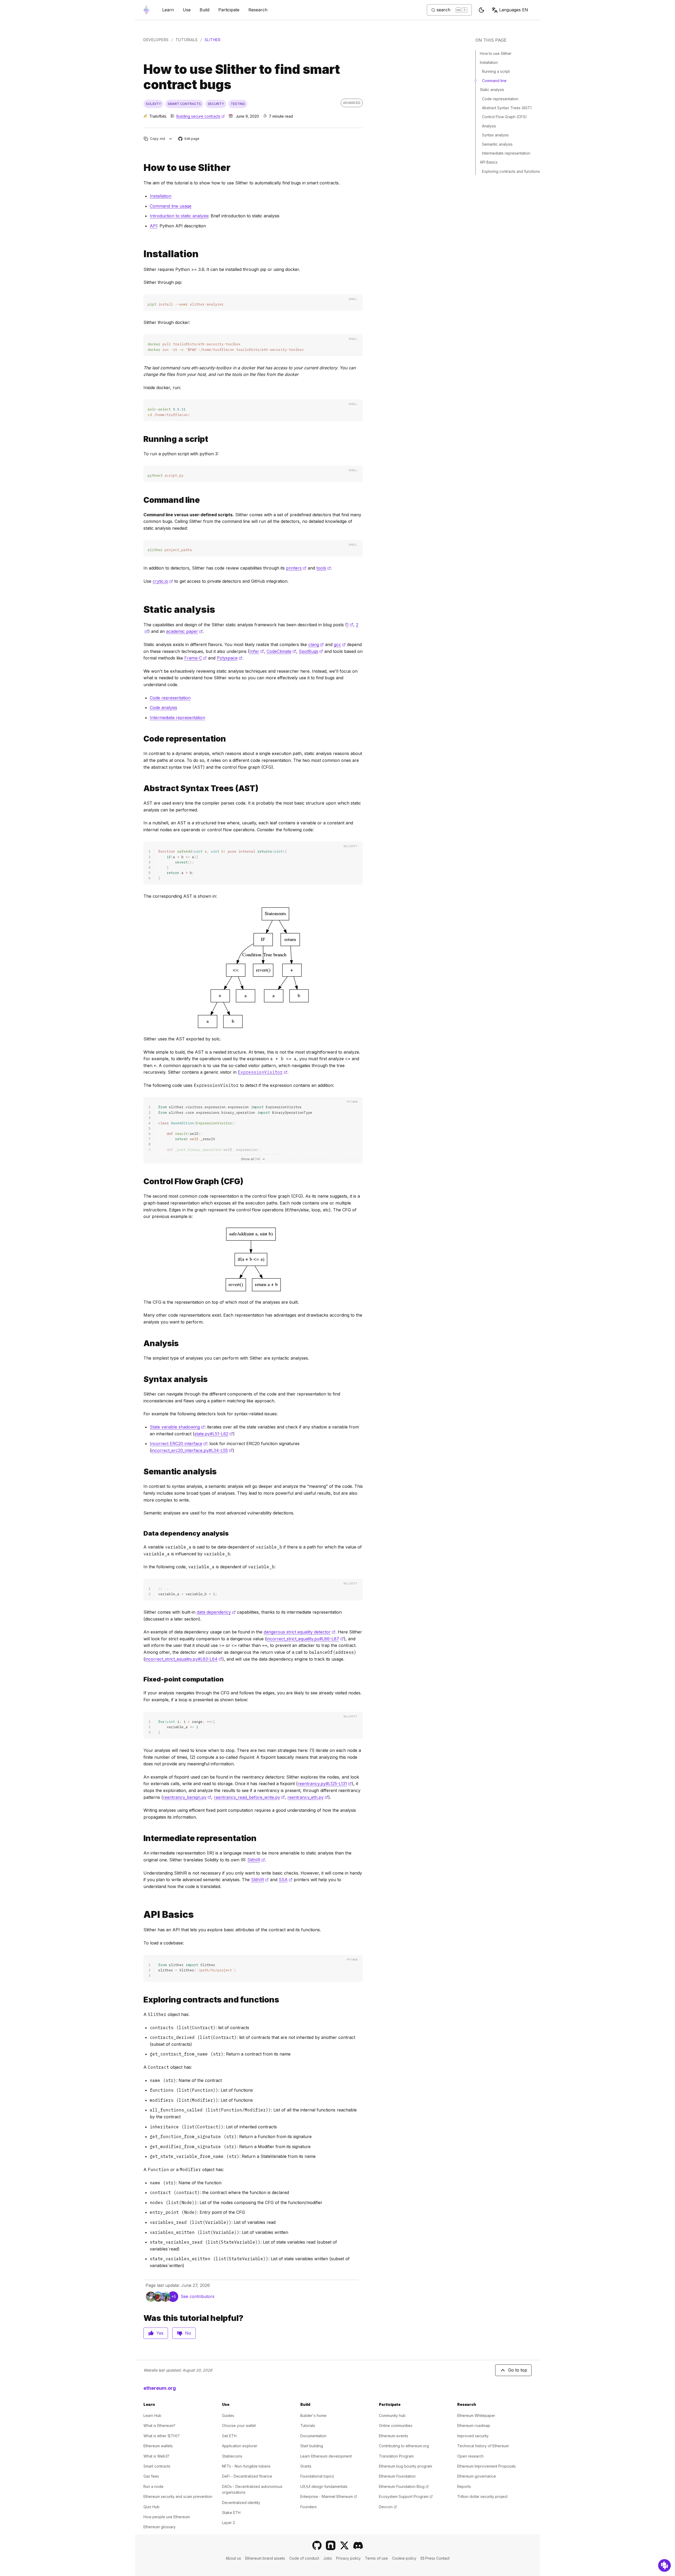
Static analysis (492, 90)
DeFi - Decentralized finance (247, 2476)
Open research (470, 2456)
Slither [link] (213, 40)
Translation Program (396, 2456)
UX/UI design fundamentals (324, 2486)
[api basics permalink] (141, 1915)
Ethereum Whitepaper (476, 2415)
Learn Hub (152, 2415)
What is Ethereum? (159, 2426)
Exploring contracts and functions (511, 171)
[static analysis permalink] (141, 610)
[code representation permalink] (141, 739)
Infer (257, 651)
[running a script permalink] (141, 439)
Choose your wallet (239, 2426)
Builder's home (313, 2415)
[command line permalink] (141, 500)
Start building (312, 2446)
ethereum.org (160, 2388)
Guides (228, 2415)
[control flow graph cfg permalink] (141, 1181)
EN (514, 10)
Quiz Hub (151, 2507)
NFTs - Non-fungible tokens (246, 2466)
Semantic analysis (497, 144)
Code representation (170, 698)
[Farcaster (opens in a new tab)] (331, 2545)
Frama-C (196, 658)
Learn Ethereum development (326, 2456)
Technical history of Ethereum (483, 2446)
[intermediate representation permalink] (141, 1838)
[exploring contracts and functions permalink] (141, 2000)
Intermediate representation (177, 718)
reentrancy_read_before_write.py (249, 1797)
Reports (464, 2486)
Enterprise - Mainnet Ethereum (329, 2496)
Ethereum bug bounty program (406, 2466)
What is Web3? (156, 2456)
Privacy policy (348, 2558)
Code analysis (163, 708)
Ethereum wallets (158, 2446)
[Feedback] (664, 2565)
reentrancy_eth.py (308, 1797)
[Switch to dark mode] (481, 10)
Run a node (153, 2486)
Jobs (328, 2558)
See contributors (197, 2296)
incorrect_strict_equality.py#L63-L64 (184, 1659)
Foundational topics (317, 2476)
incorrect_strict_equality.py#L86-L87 (305, 1639)
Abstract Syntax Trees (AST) (507, 108)
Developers (156, 40)
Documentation (313, 2436)
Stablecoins (232, 2456)
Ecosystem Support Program (406, 2496)
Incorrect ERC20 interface (178, 1444)
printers (296, 568)
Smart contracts (157, 2466)
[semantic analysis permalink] (141, 1472)
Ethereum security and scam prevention (178, 2496)
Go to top (518, 2370)
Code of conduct (304, 2558)
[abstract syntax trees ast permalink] (141, 788)
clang (316, 644)
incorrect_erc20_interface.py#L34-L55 (192, 1450)
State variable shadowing (177, 1427)
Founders (308, 2507)
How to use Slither (496, 53)
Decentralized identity (241, 2503)
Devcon (388, 2507)
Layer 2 (228, 2523)
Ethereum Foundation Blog (404, 2486)
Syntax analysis (495, 135)
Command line (494, 81)
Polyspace (230, 658)
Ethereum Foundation (397, 2476)
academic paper (184, 631)
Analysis (489, 126)
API (153, 226)
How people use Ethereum (167, 2517)
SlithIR (256, 1860)
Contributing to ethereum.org (404, 2446)
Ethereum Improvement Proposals (486, 2466)
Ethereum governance (477, 2476)
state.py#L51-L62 (214, 1434)
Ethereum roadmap (474, 2426)
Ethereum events (394, 2436)
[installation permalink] (141, 254)
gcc (340, 644)
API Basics (489, 162)
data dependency (216, 1612)
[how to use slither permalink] (141, 168)
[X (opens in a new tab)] (344, 2545)
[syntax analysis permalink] (141, 1379)
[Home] (146, 10)
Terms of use (376, 2558)
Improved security (473, 2436)
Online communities (396, 2426)
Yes (160, 2333)
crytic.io (163, 581)
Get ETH (229, 2436)
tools (324, 568)
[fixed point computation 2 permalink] (141, 1679)
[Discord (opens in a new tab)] (358, 2545)
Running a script (496, 71)
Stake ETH (231, 2513)
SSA (286, 1880)
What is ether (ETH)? (161, 2436)
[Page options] (171, 139)
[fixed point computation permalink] (141, 1533)
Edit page (189, 139)
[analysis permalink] (141, 1343)
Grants (306, 2466)
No (188, 2333)
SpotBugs (311, 651)
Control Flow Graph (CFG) (504, 117)
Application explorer (240, 2446)
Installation (161, 196)
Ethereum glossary (160, 2527)
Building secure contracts (201, 116)
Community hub (392, 2415)
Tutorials (187, 40)
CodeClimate (281, 651)
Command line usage (171, 206)
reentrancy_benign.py (187, 1797)
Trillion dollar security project (482, 2496)
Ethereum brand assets (265, 2558)
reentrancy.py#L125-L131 (325, 1784)
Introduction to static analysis (179, 216)
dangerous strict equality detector (300, 1632)
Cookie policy (404, 2558)
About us (233, 2558)
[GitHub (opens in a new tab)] (317, 2545)
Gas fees (151, 2476)
